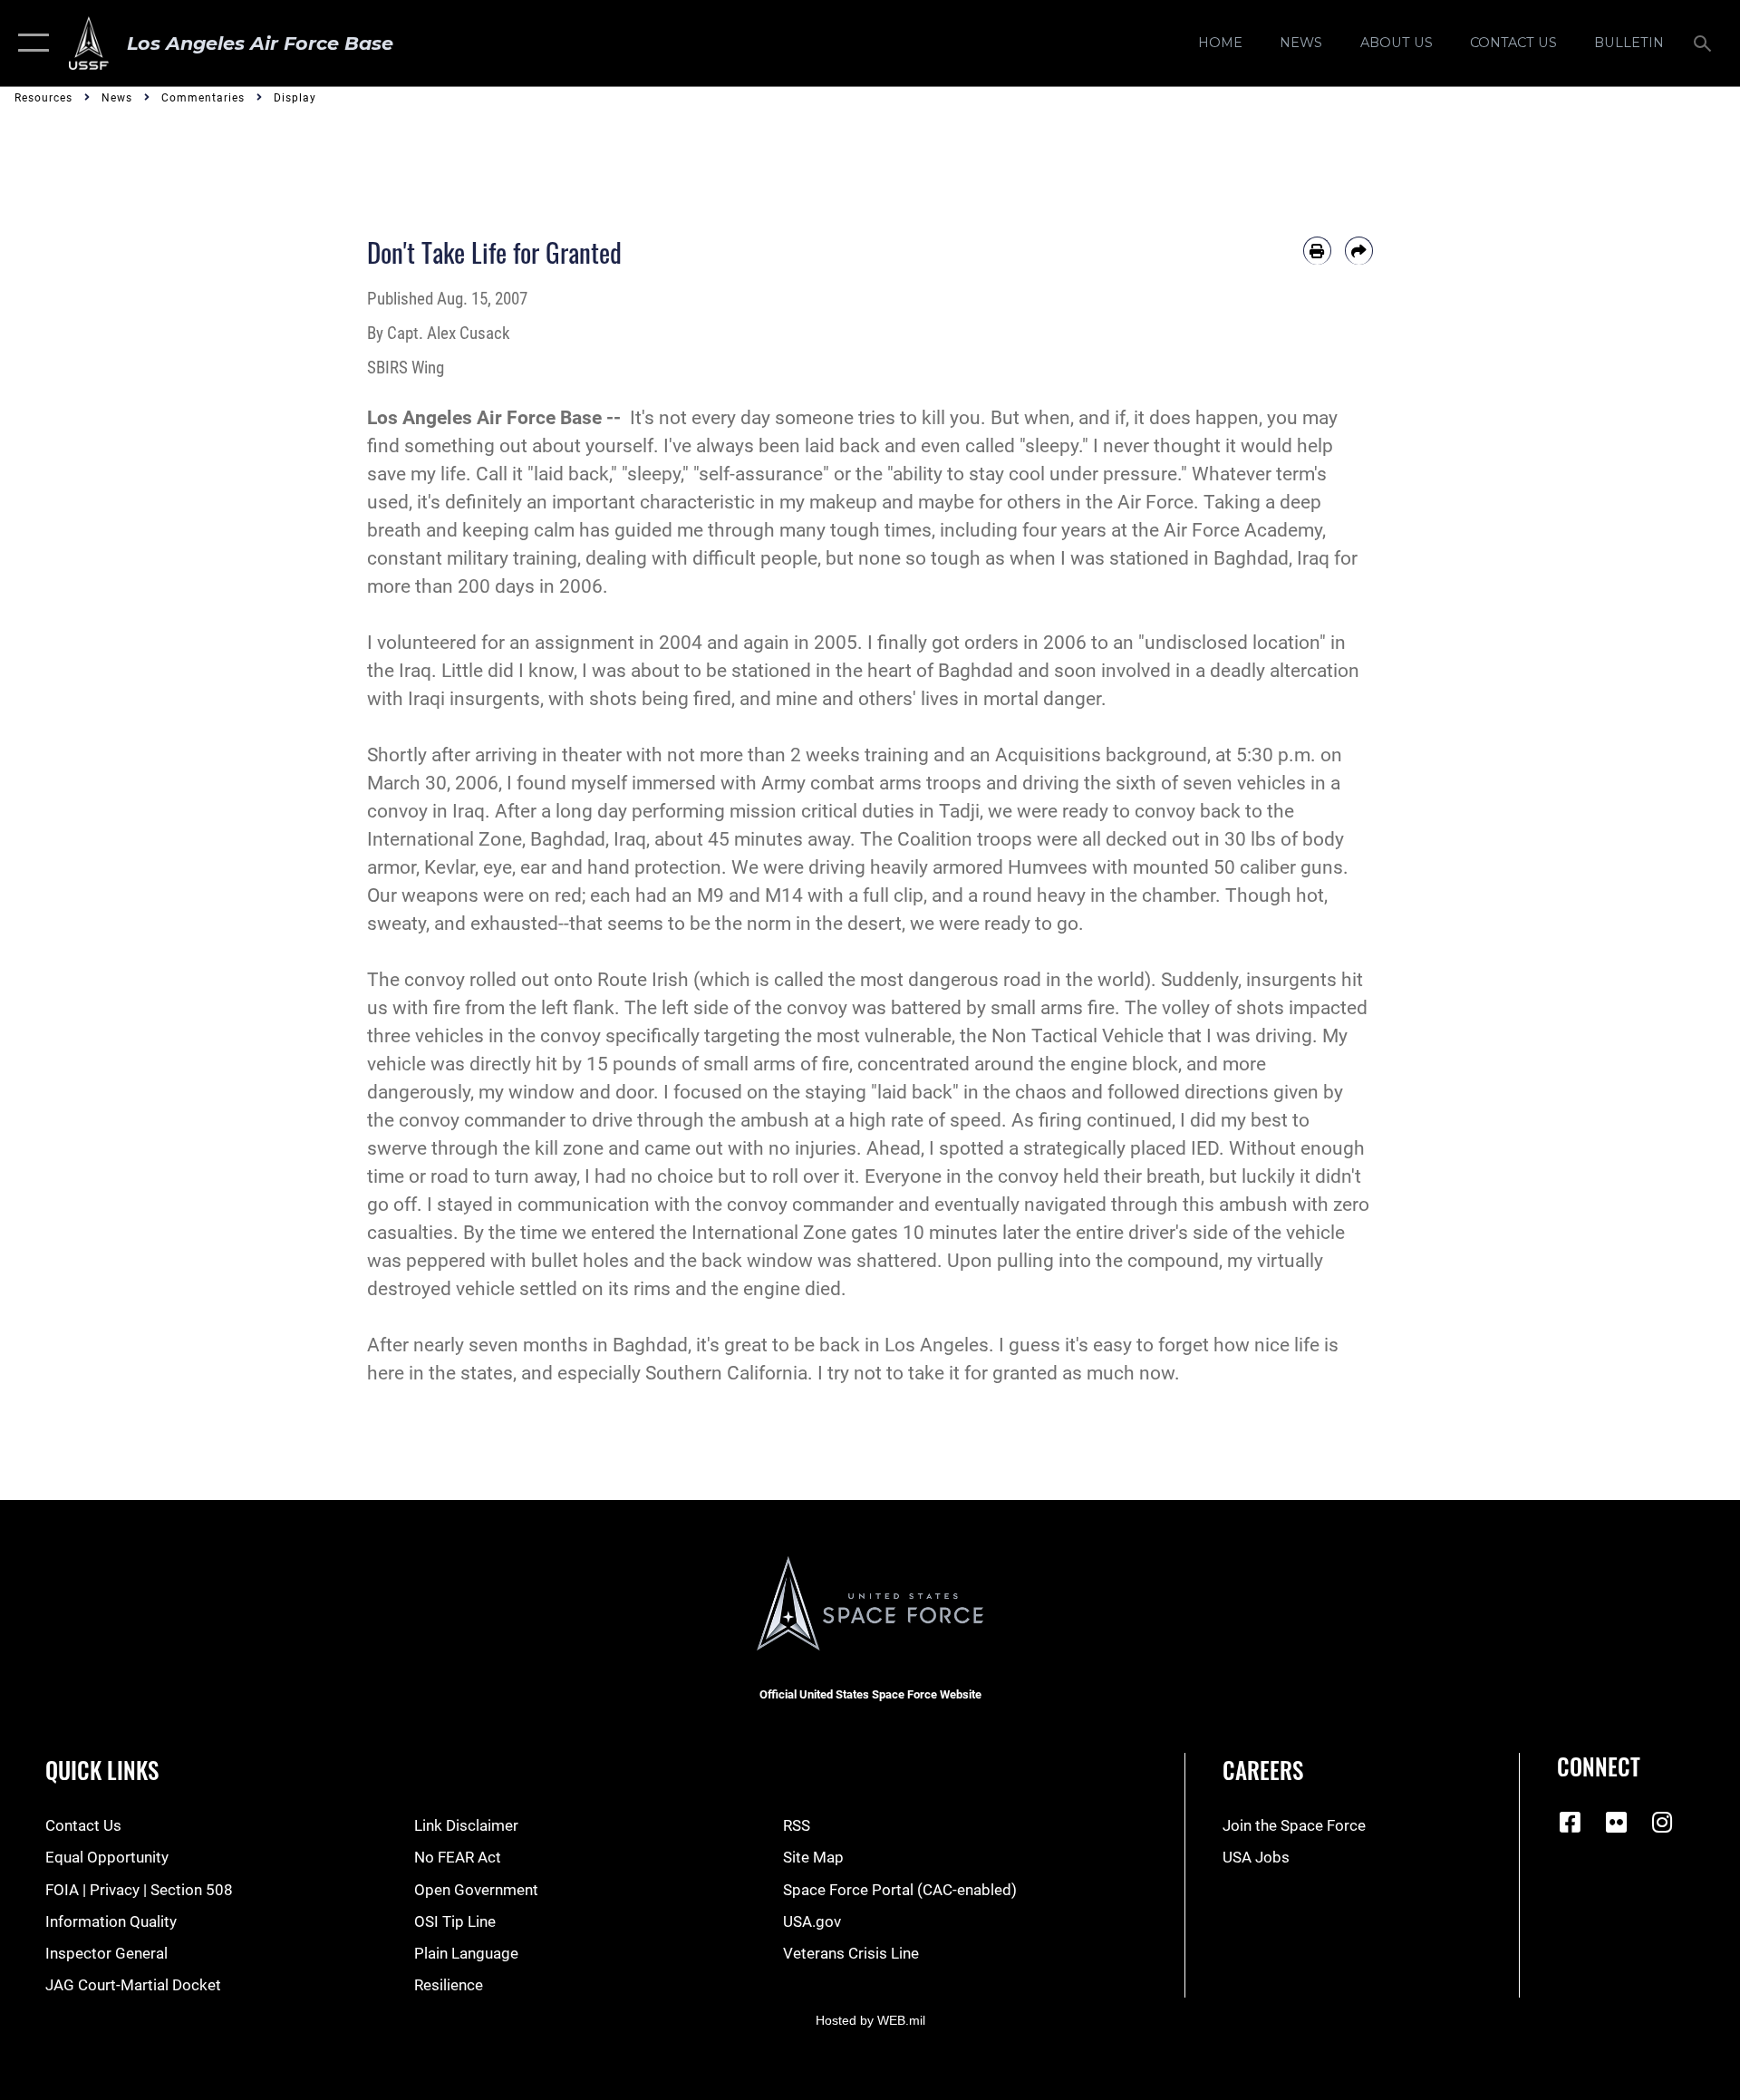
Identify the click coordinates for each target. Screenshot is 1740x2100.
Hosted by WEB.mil (870, 2020)
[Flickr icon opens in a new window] (1617, 1822)
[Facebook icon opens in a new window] (1571, 1822)
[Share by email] (1359, 251)
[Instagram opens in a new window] (1662, 1822)
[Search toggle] (1704, 43)
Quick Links (102, 1770)
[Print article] (1317, 251)
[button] (29, 43)
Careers (1263, 1770)
